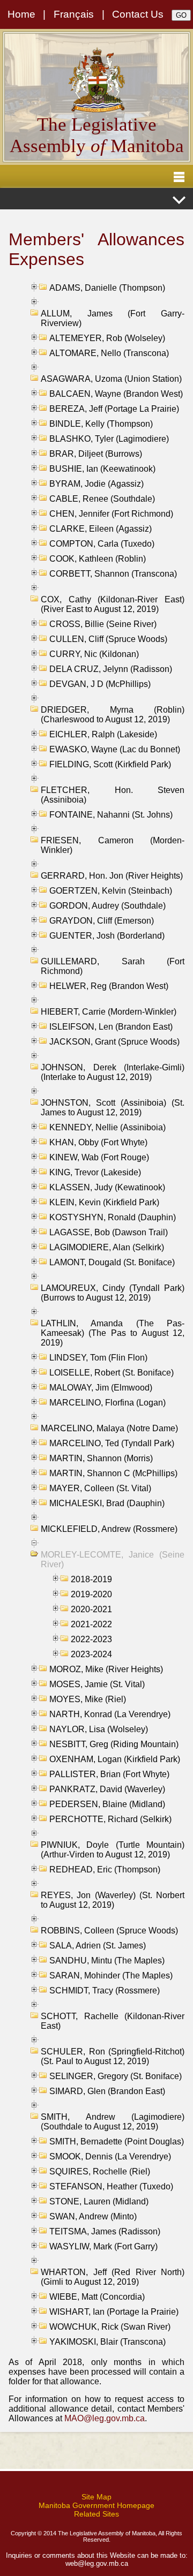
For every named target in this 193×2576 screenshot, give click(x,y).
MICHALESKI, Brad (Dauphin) (107, 1503)
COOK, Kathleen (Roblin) (98, 559)
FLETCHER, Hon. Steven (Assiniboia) (113, 795)
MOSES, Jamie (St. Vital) (97, 1684)
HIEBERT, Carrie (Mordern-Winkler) (109, 1012)
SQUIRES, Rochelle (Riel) (100, 2171)
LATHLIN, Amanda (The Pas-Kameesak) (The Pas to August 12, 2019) (113, 1333)
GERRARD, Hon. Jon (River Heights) (112, 876)
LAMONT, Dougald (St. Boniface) (112, 1262)
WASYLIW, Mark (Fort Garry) (103, 2246)
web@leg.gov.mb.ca (97, 2563)
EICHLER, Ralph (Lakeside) (103, 734)
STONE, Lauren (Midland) (99, 2201)
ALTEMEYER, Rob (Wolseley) (107, 338)
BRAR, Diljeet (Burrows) (96, 454)
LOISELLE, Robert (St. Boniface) (112, 1373)
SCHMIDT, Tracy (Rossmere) (105, 1990)
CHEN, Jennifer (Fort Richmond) (111, 514)
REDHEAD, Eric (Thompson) (105, 1869)
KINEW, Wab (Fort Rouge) (99, 1157)
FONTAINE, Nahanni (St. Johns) (111, 815)
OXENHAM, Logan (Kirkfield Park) (115, 1759)
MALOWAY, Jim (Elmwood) (101, 1388)
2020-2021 (91, 1609)
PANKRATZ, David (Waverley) (107, 1789)
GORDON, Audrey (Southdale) (107, 906)
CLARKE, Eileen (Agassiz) (101, 529)
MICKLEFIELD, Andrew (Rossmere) (109, 1529)
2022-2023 (91, 1639)
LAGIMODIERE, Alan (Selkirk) (107, 1247)
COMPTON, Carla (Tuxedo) (102, 544)
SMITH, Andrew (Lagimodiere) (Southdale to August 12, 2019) (113, 2122)
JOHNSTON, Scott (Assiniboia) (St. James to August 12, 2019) (113, 1108)
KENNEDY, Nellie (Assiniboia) (107, 1127)
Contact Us (138, 14)
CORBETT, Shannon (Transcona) (113, 574)
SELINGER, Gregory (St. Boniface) (116, 2076)
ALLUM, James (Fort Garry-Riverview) (113, 318)
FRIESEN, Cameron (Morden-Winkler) (113, 845)
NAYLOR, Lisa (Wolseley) (99, 1729)
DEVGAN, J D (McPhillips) (100, 684)
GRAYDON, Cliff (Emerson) (102, 921)
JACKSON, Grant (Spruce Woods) (114, 1042)
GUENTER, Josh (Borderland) (107, 936)
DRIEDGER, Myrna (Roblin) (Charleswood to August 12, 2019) (113, 715)
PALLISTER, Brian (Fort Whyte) (109, 1774)
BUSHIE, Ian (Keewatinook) (102, 469)
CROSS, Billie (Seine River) (103, 624)
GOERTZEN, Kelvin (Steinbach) (111, 891)
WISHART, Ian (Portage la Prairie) (114, 2312)
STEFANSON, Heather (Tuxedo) (111, 2186)
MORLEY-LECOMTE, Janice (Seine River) (113, 1559)
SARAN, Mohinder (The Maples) (111, 1976)
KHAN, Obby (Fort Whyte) (98, 1142)
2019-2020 (91, 1594)
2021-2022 (91, 1624)
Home (21, 14)
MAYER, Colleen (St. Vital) (100, 1488)
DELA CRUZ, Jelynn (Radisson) (111, 669)
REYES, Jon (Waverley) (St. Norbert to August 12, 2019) (113, 1900)
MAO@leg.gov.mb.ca (105, 2418)
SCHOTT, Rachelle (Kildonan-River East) (113, 2021)
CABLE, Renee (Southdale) (102, 499)
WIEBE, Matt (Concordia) (97, 2297)
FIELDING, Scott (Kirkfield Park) (110, 764)
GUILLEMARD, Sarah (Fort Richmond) (113, 966)
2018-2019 (91, 1579)
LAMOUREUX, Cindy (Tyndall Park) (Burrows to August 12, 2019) (113, 1293)
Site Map (96, 2497)
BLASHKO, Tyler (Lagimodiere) (109, 439)
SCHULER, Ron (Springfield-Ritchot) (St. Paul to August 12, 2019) (113, 2056)
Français (74, 14)
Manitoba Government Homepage (96, 2505)
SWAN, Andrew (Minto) (93, 2216)
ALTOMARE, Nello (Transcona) (109, 353)
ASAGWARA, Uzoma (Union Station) (111, 379)
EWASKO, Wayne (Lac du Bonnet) (115, 749)
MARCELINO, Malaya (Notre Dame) (109, 1428)
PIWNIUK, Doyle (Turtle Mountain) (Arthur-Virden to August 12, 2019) (113, 1850)
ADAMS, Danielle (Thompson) (107, 288)
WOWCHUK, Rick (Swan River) (110, 2327)
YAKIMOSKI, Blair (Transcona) (107, 2342)
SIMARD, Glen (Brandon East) (107, 2091)
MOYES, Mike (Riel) (88, 1699)
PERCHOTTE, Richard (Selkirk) (110, 1819)
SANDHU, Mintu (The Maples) (107, 1961)
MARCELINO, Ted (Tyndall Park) (112, 1443)
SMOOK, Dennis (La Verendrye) (110, 2156)
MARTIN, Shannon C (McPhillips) (113, 1473)
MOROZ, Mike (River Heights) (106, 1669)
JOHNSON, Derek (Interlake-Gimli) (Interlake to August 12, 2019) (113, 1072)
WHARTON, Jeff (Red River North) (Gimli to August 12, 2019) (113, 2277)
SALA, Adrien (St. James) (98, 1946)
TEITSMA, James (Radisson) (105, 2231)
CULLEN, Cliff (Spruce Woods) (108, 639)
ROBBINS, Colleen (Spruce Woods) (109, 1931)
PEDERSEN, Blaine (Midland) (107, 1804)
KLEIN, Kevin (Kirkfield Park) (104, 1202)
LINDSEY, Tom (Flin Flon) (98, 1358)
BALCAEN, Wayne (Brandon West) (116, 394)
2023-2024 (91, 1654)
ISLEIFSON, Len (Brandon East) (111, 1027)
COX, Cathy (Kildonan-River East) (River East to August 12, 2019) (113, 604)
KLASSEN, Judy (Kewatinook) (107, 1187)
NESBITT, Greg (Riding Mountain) (114, 1744)
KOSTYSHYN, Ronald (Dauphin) (113, 1217)
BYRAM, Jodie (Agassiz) (96, 484)
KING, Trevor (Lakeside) (95, 1172)
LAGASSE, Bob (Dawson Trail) (109, 1232)
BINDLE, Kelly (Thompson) (101, 424)
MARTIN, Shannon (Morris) (101, 1458)
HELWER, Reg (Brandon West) (109, 986)
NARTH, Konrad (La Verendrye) (110, 1714)
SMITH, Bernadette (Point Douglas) (117, 2141)
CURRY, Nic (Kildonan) (94, 654)
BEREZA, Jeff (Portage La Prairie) (114, 409)
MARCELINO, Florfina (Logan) (107, 1403)
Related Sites (96, 2514)
